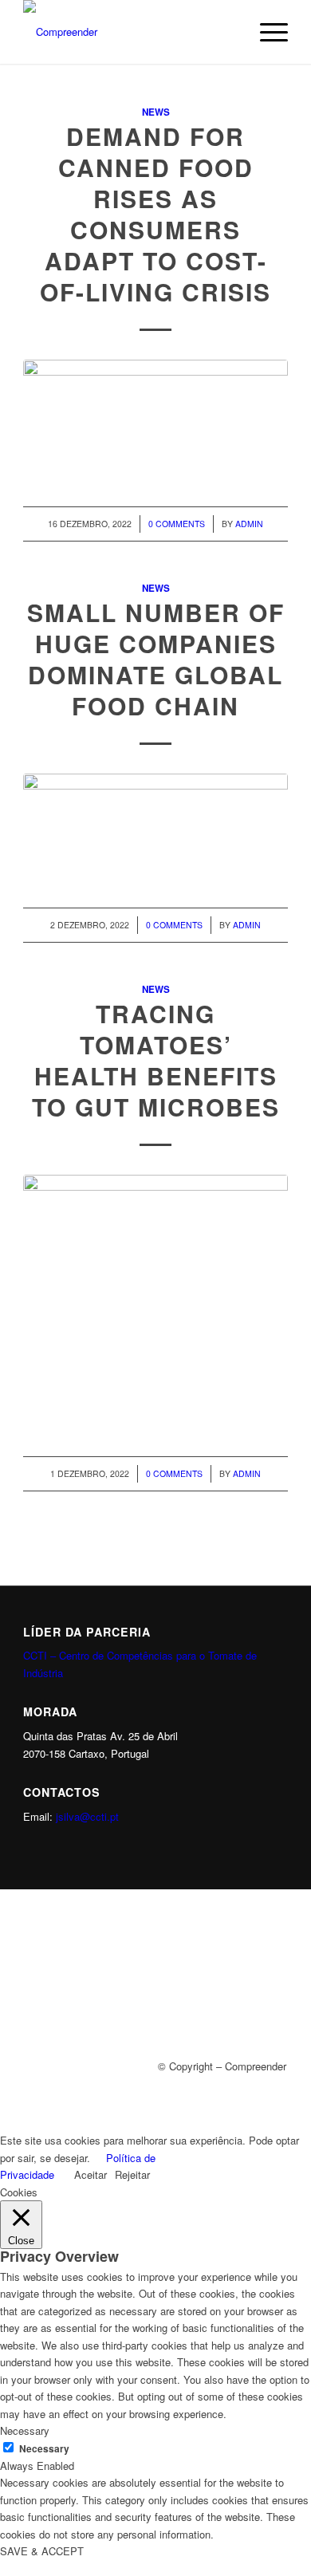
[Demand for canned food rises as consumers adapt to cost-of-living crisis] (155, 416)
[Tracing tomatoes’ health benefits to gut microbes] (155, 1299)
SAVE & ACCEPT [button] (42, 2551)
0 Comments (177, 524)
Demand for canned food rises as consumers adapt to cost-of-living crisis (155, 214)
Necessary (44, 2449)
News (156, 112)
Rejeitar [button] (132, 2174)
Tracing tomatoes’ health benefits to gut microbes (156, 1060)
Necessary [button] (25, 2430)
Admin (249, 524)
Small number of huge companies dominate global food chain (156, 659)
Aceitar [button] (91, 2174)
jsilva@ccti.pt (87, 1816)
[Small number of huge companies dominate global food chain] (155, 824)
